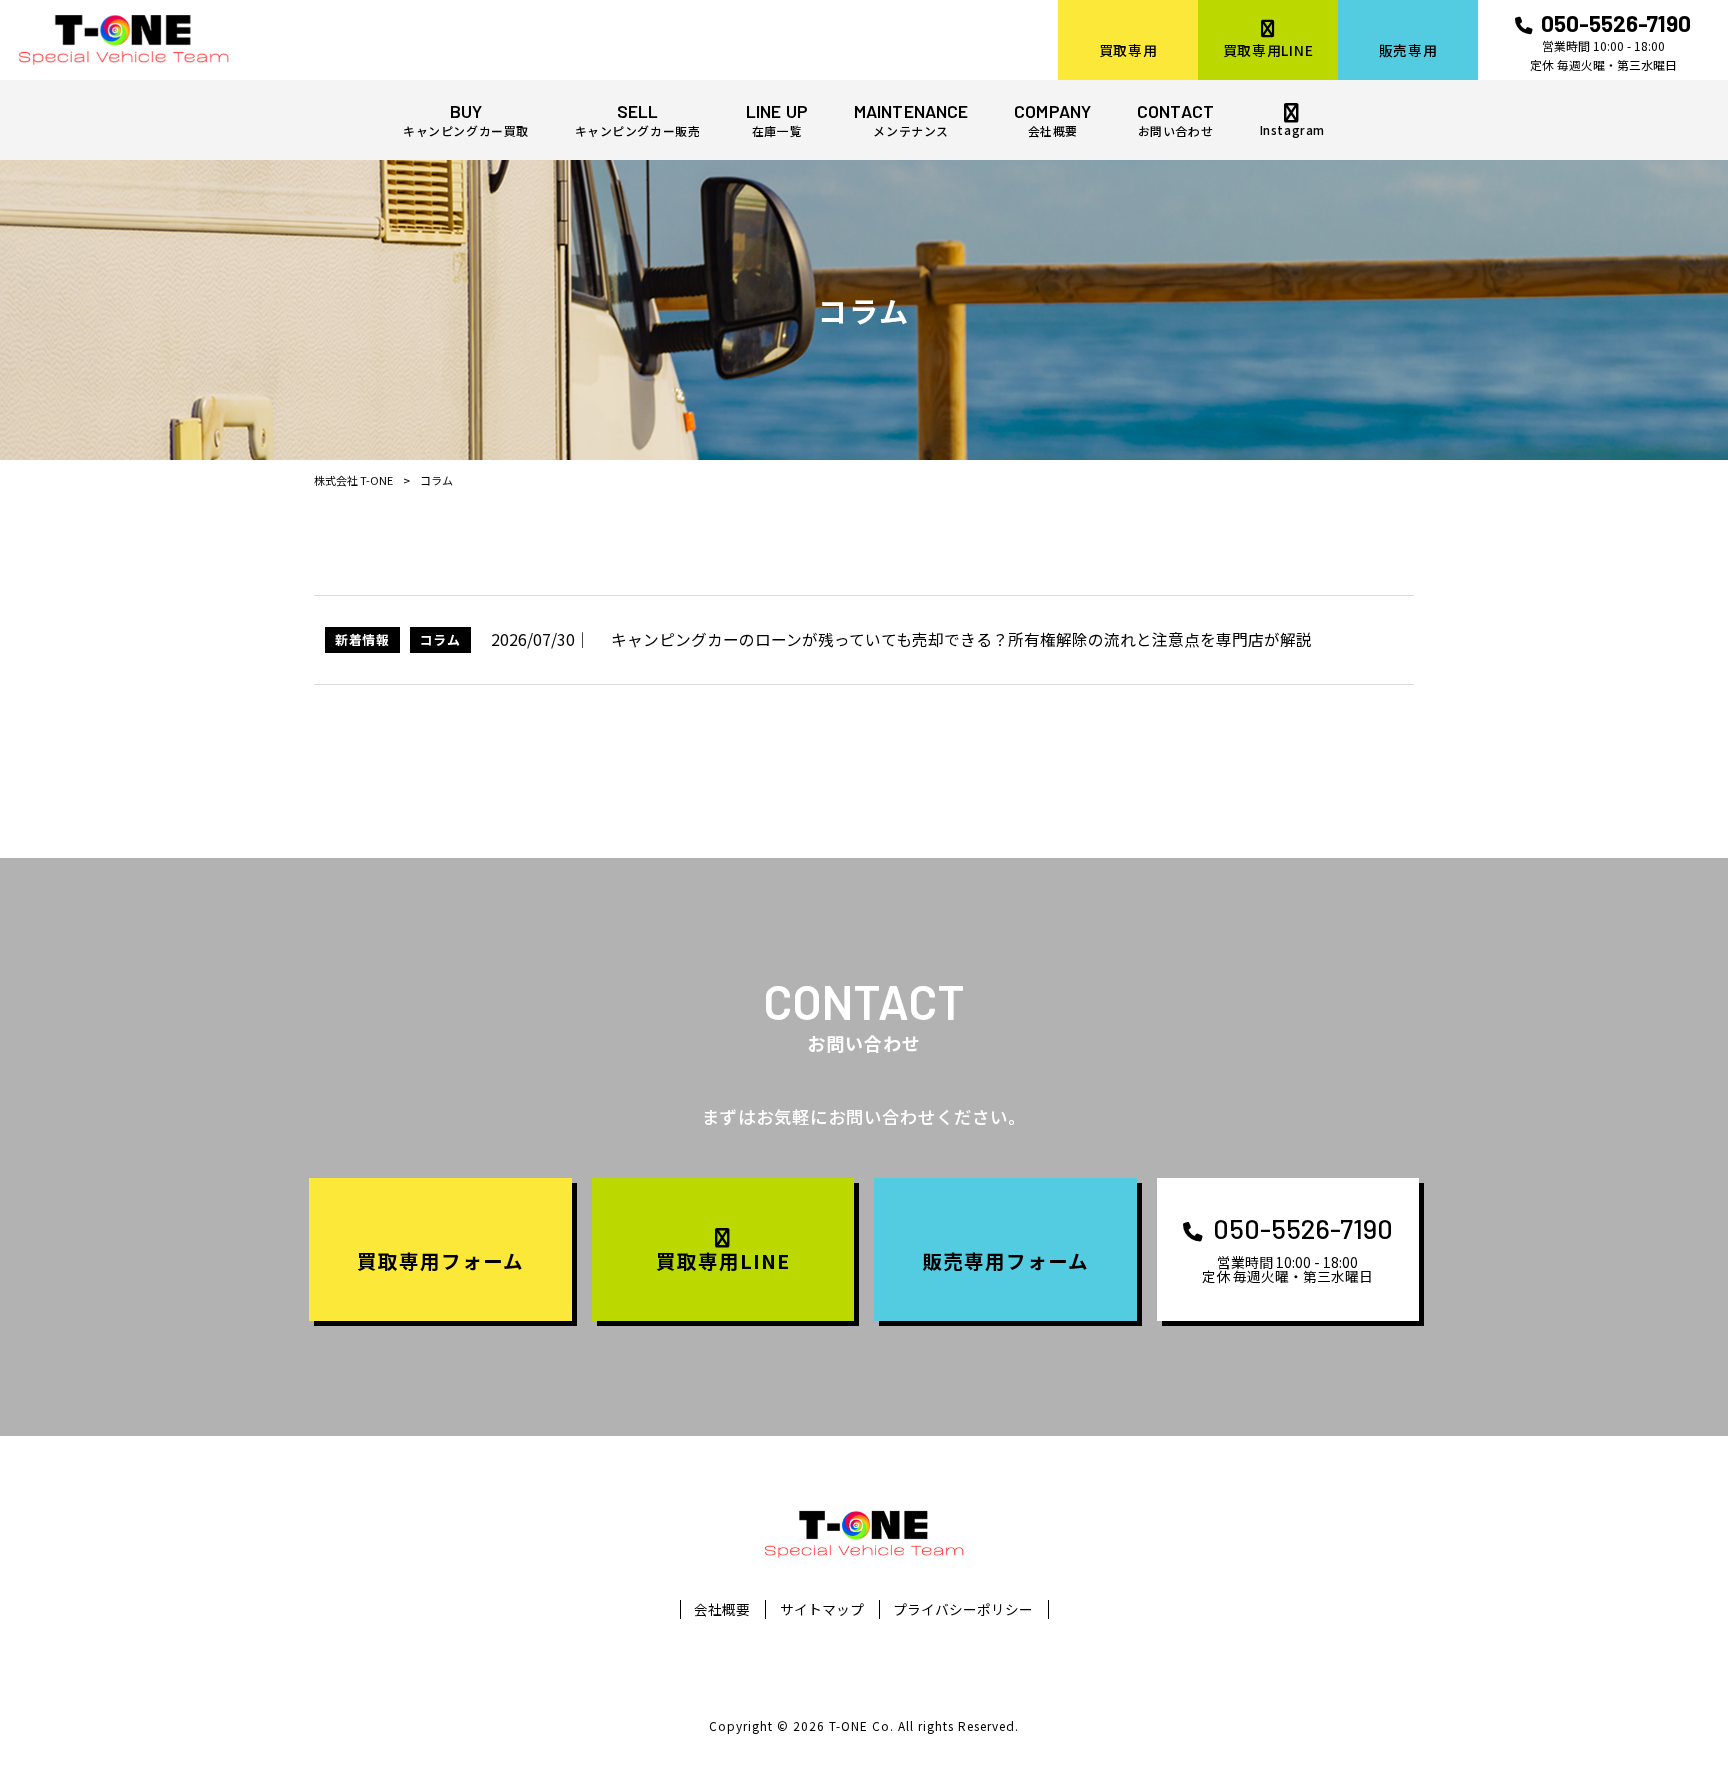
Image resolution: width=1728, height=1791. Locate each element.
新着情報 (362, 639)
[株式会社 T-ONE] (123, 40)
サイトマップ (822, 1609)
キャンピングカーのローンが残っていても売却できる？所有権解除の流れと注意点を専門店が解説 (961, 639)
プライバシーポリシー (963, 1609)
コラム (440, 639)
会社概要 (722, 1609)
